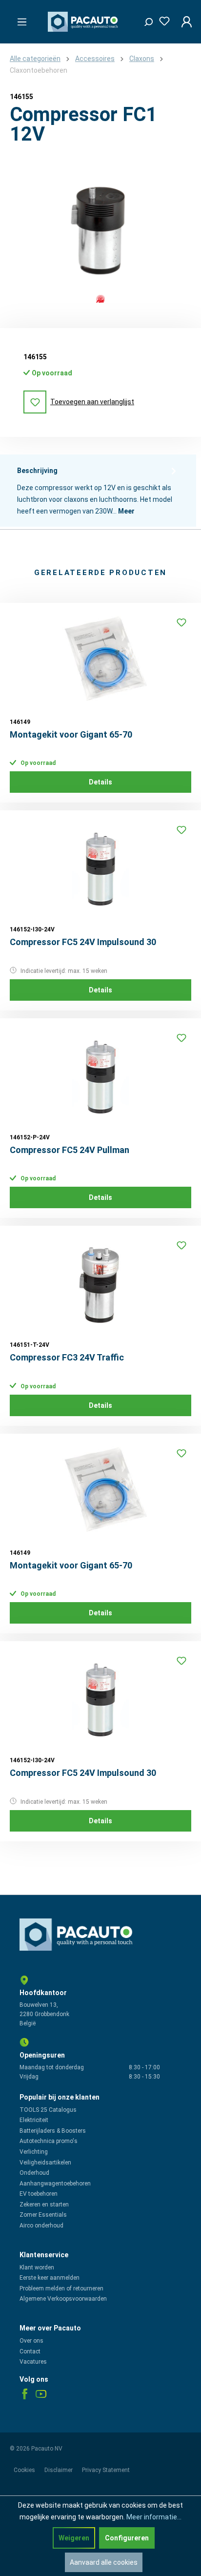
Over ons (31, 2341)
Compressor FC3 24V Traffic (67, 1357)
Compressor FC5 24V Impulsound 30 (83, 942)
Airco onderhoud (41, 2226)
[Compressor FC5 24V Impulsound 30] (100, 869)
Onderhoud (34, 2173)
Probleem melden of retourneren (61, 2288)
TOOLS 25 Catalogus (48, 2110)
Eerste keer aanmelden (50, 2278)
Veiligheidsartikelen (45, 2163)
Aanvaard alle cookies (104, 2562)
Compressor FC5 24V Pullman (70, 1150)
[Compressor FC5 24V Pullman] (100, 1077)
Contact (30, 2351)
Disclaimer (59, 2470)
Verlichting (34, 2152)
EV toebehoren (39, 2194)
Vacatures (33, 2362)
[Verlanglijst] (161, 19)
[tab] (98, 491)
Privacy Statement (106, 2470)
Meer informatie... (154, 2517)
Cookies (25, 2470)
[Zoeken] (145, 20)
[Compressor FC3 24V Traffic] (100, 1284)
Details (100, 782)
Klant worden (37, 2267)
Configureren (127, 2538)
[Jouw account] (184, 21)
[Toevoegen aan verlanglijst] (181, 622)
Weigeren (74, 2538)
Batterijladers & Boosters (53, 2131)
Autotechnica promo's (49, 2141)
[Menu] (19, 19)
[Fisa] (100, 299)
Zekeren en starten (44, 2205)
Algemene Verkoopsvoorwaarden (63, 2299)
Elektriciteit (34, 2120)
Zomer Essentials (43, 2215)
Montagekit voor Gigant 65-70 (71, 734)
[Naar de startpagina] (84, 22)
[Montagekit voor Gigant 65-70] (100, 661)
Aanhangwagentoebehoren (55, 2184)
